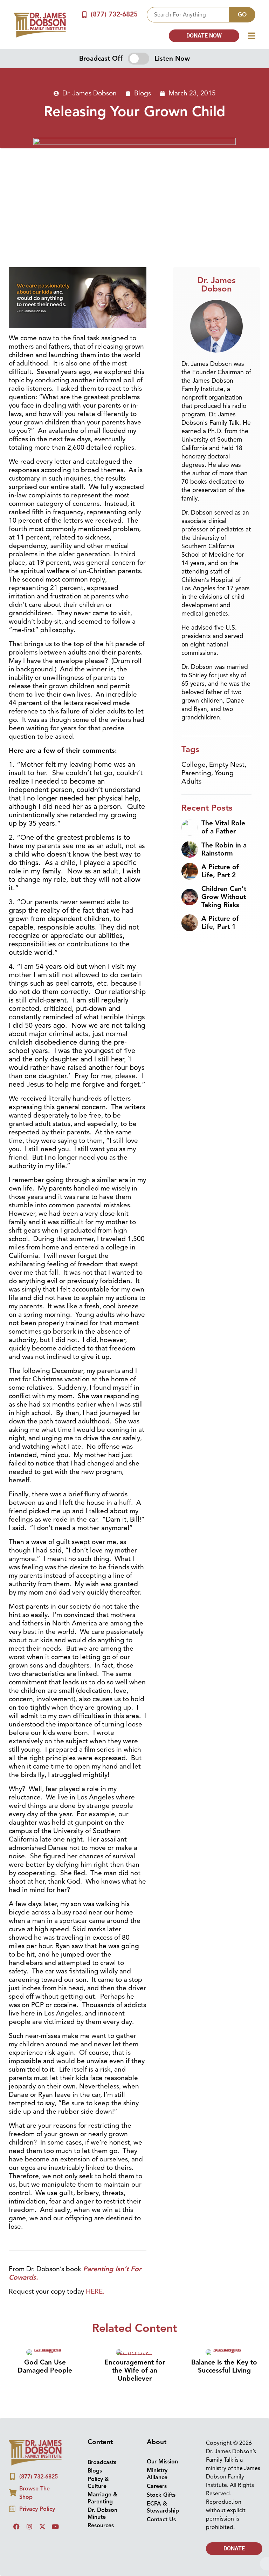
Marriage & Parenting (102, 2498)
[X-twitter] (42, 2527)
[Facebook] (16, 2527)
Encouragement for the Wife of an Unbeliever (135, 2370)
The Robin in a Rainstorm (224, 849)
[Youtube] (55, 2527)
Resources (101, 2525)
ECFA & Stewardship (163, 2507)
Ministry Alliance (157, 2474)
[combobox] (188, 15)
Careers (157, 2486)
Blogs (143, 93)
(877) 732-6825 (114, 14)
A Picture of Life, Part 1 (220, 923)
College (194, 765)
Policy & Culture (98, 2483)
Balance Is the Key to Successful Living (224, 2366)
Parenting (196, 773)
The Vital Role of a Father (223, 827)
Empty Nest (227, 765)
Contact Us (161, 2520)
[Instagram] (29, 2527)
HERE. (95, 2292)
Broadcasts (102, 2462)
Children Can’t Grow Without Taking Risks (224, 897)
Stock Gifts (161, 2495)
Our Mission (162, 2462)
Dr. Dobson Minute (102, 2514)
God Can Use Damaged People (45, 2366)
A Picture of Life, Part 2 (220, 871)
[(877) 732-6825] (85, 15)
